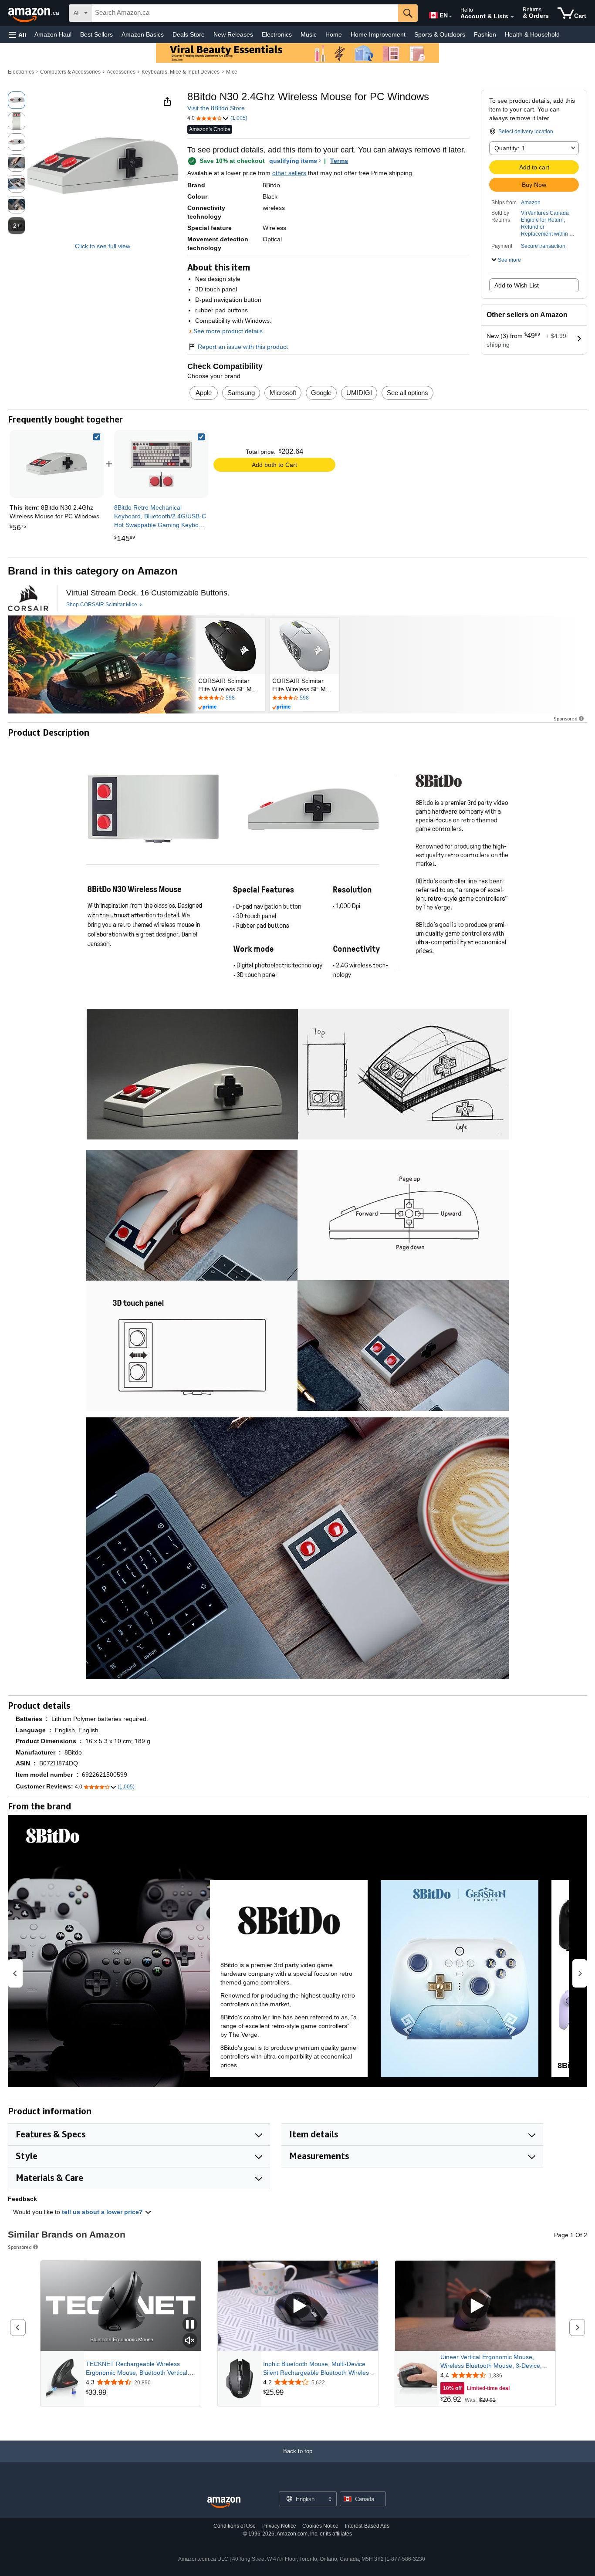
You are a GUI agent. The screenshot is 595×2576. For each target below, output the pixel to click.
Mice (232, 72)
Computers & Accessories (70, 72)
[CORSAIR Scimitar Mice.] (28, 598)
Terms (339, 161)
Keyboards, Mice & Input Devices (181, 72)
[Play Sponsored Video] (298, 2306)
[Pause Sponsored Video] (190, 2325)
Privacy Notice (279, 2526)
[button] (17, 35)
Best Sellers (96, 34)
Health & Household (532, 34)
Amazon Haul (53, 34)
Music (309, 34)
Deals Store (189, 34)
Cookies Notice (320, 2526)
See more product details (228, 331)
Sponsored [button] (566, 718)
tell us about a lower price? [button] (103, 2212)
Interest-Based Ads (367, 2526)
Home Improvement (378, 34)
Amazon (531, 203)
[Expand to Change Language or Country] (450, 17)
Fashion (485, 34)
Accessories (121, 72)
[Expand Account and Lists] (512, 17)
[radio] (17, 100)
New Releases (233, 34)
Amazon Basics (143, 34)
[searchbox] (245, 13)
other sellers (289, 173)
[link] (161, 464)
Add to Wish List (517, 285)
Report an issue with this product (243, 347)
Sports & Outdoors (440, 34)
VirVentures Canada (545, 213)
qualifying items (293, 161)
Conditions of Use (235, 2526)
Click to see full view (103, 246)
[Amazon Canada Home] (224, 2503)
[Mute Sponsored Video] (190, 2341)
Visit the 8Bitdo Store (216, 108)
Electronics (277, 34)
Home (334, 34)
